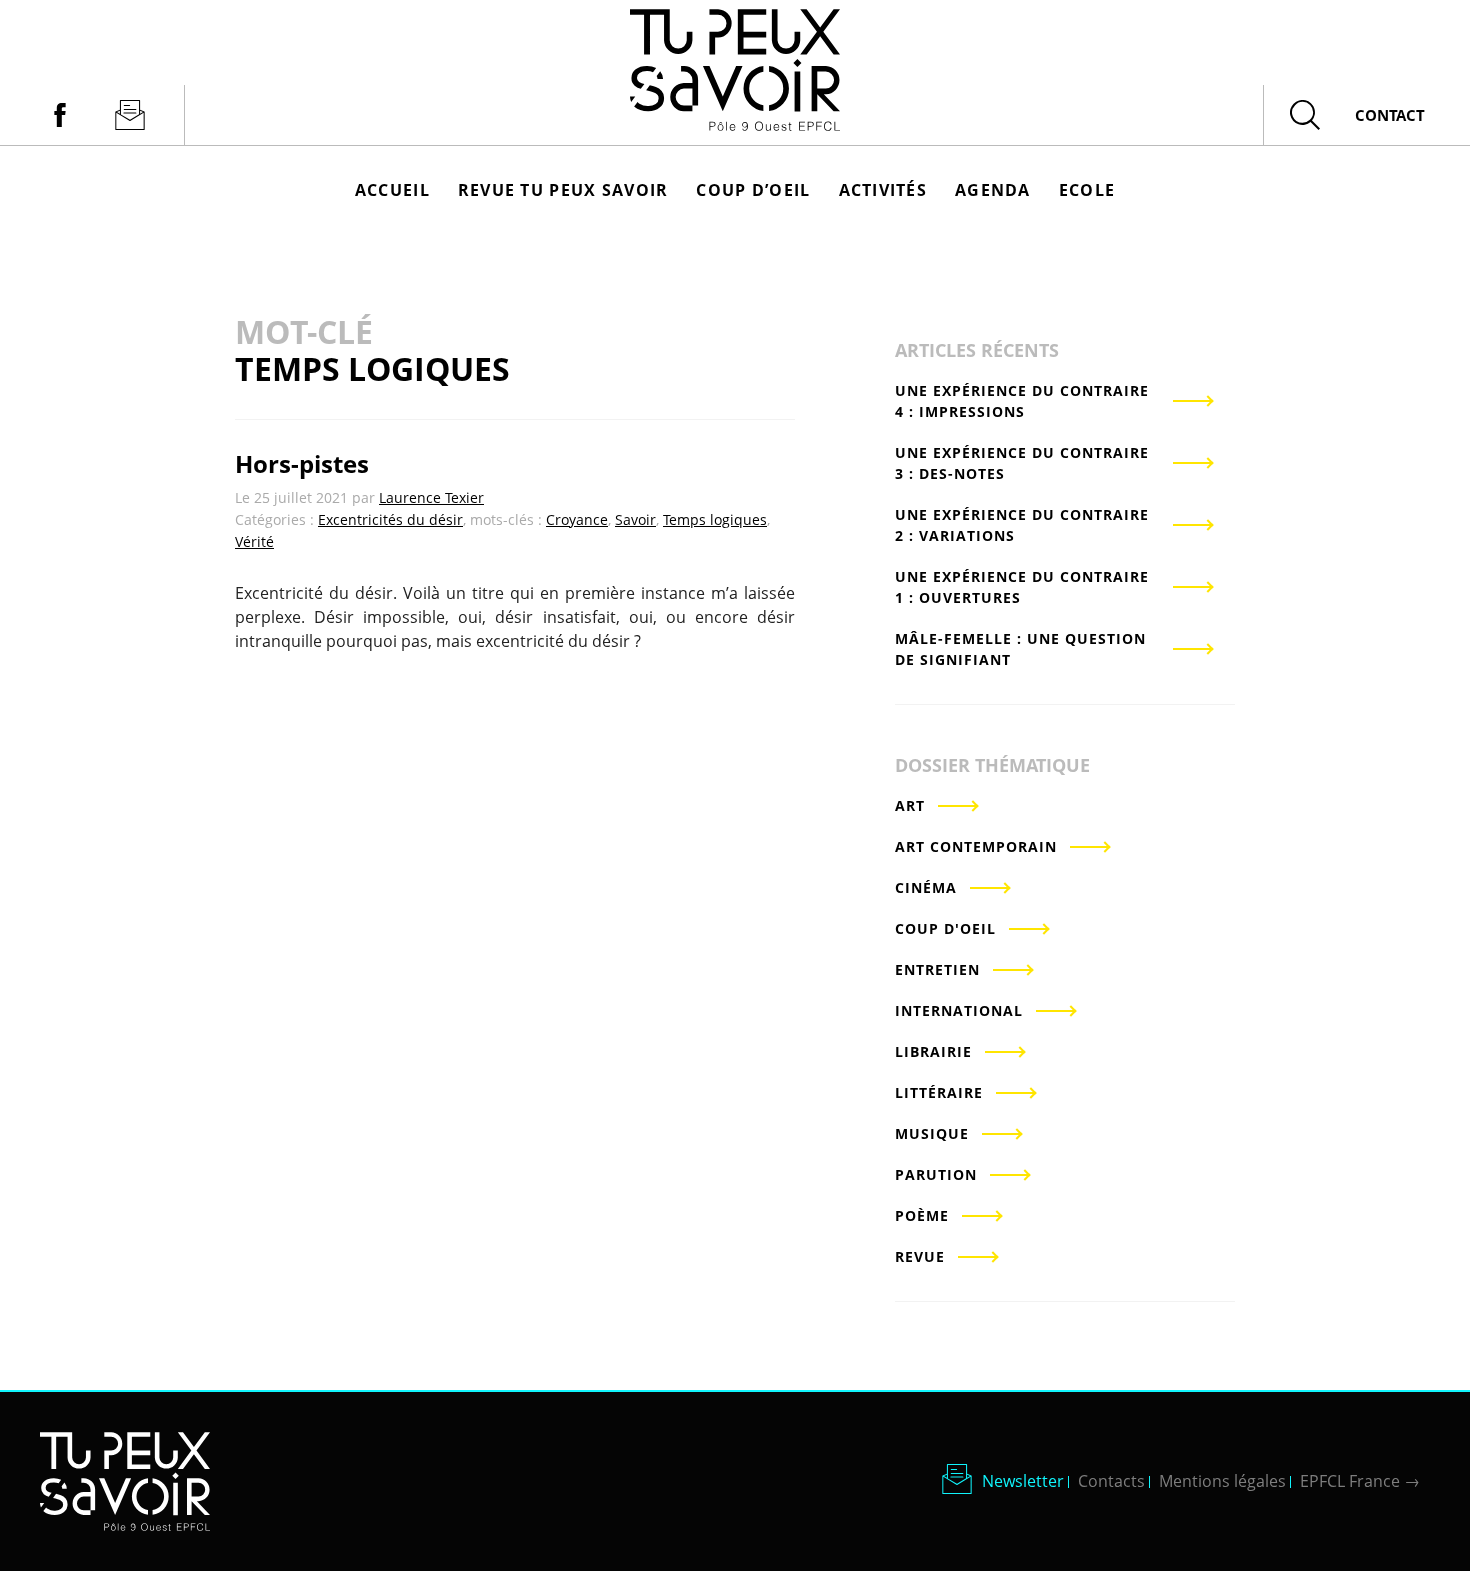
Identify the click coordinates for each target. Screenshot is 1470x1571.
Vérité (254, 541)
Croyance (577, 519)
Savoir (635, 519)
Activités (883, 190)
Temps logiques (715, 519)
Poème (922, 1215)
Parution (936, 1174)
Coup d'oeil (945, 928)
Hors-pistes (302, 463)
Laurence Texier (431, 497)
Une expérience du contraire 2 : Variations (1022, 525)
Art (910, 805)
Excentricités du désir (390, 519)
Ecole (1087, 190)
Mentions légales (1222, 1481)
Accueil (392, 190)
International (959, 1010)
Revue (920, 1256)
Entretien (937, 969)
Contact (1390, 115)
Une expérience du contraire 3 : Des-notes (1022, 463)
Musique (932, 1133)
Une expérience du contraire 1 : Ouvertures (1022, 587)
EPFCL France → (1360, 1481)
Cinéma (926, 887)
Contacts (1111, 1481)
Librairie (933, 1051)
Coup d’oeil (753, 190)
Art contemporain (976, 846)
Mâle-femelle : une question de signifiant (1020, 649)
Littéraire (939, 1092)
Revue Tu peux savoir (563, 190)
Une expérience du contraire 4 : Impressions (1022, 401)
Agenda (993, 190)
